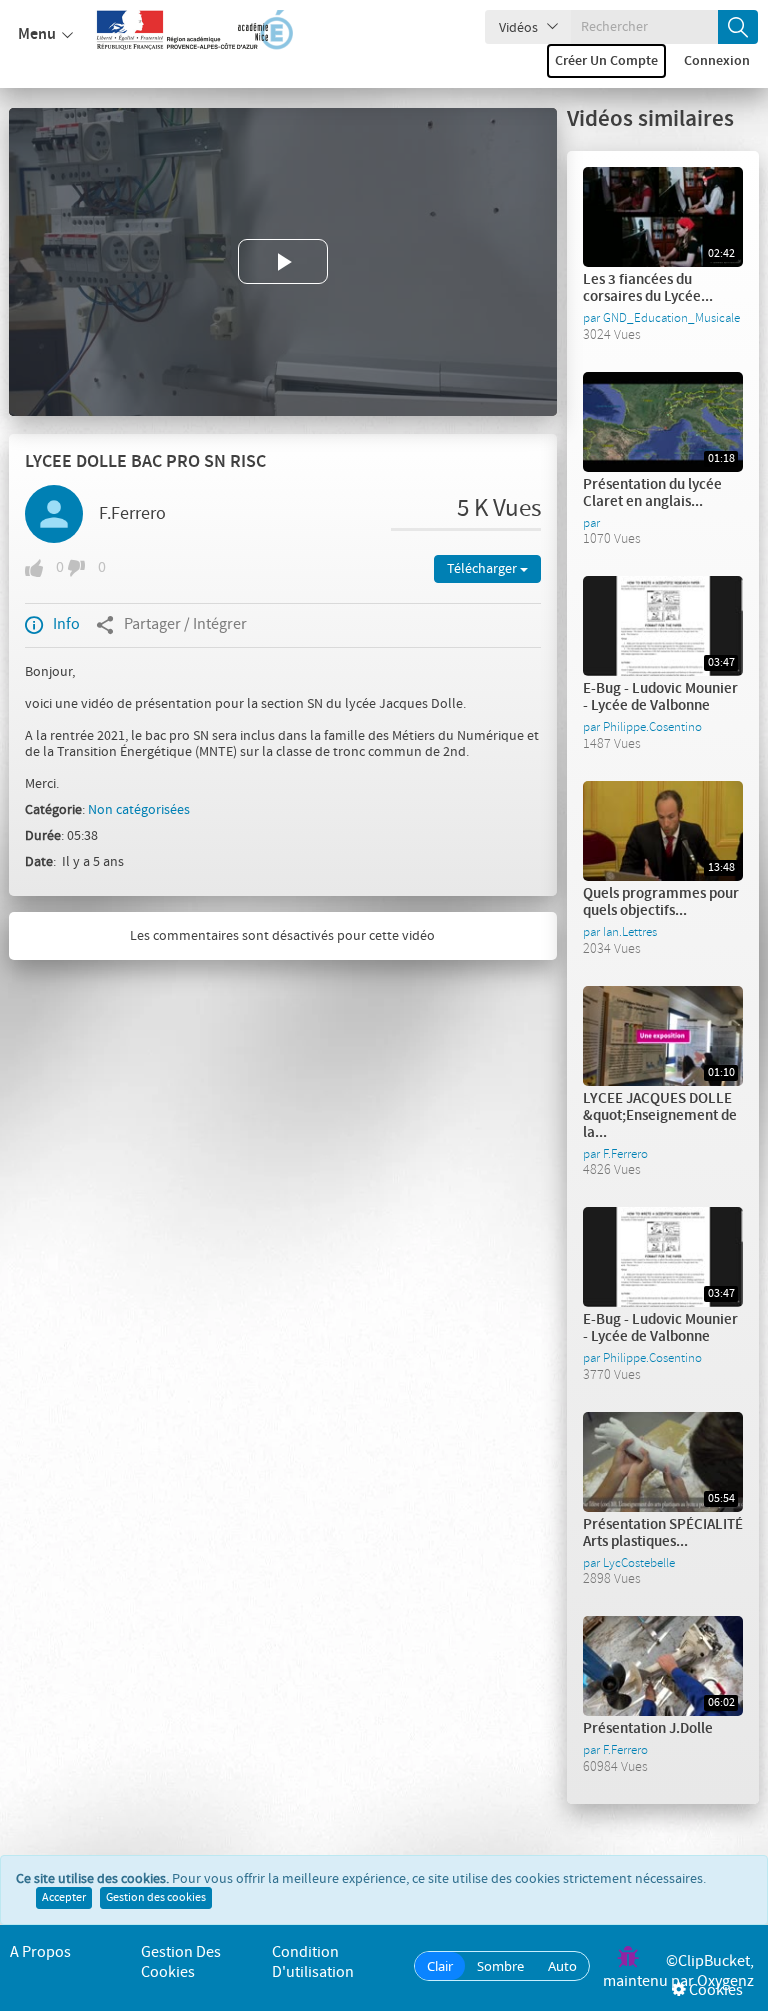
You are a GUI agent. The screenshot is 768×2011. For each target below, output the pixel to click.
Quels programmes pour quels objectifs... (661, 902)
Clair (440, 1966)
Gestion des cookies (156, 1898)
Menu (37, 34)
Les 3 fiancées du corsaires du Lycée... (648, 288)
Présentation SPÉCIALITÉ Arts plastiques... (663, 1533)
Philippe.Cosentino (652, 727)
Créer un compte (606, 61)
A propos (40, 1952)
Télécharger (483, 569)
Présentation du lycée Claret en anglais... (652, 493)
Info (66, 624)
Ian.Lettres (630, 932)
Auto (562, 1966)
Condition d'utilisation (313, 1962)
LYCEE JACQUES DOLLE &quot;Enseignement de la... (660, 1116)
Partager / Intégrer (185, 624)
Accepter (64, 1898)
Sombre (500, 1966)
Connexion (717, 61)
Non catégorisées (139, 810)
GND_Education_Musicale (671, 318)
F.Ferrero (132, 514)
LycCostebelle (639, 1563)
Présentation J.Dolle (648, 1729)
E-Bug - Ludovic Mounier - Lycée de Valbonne (660, 697)
